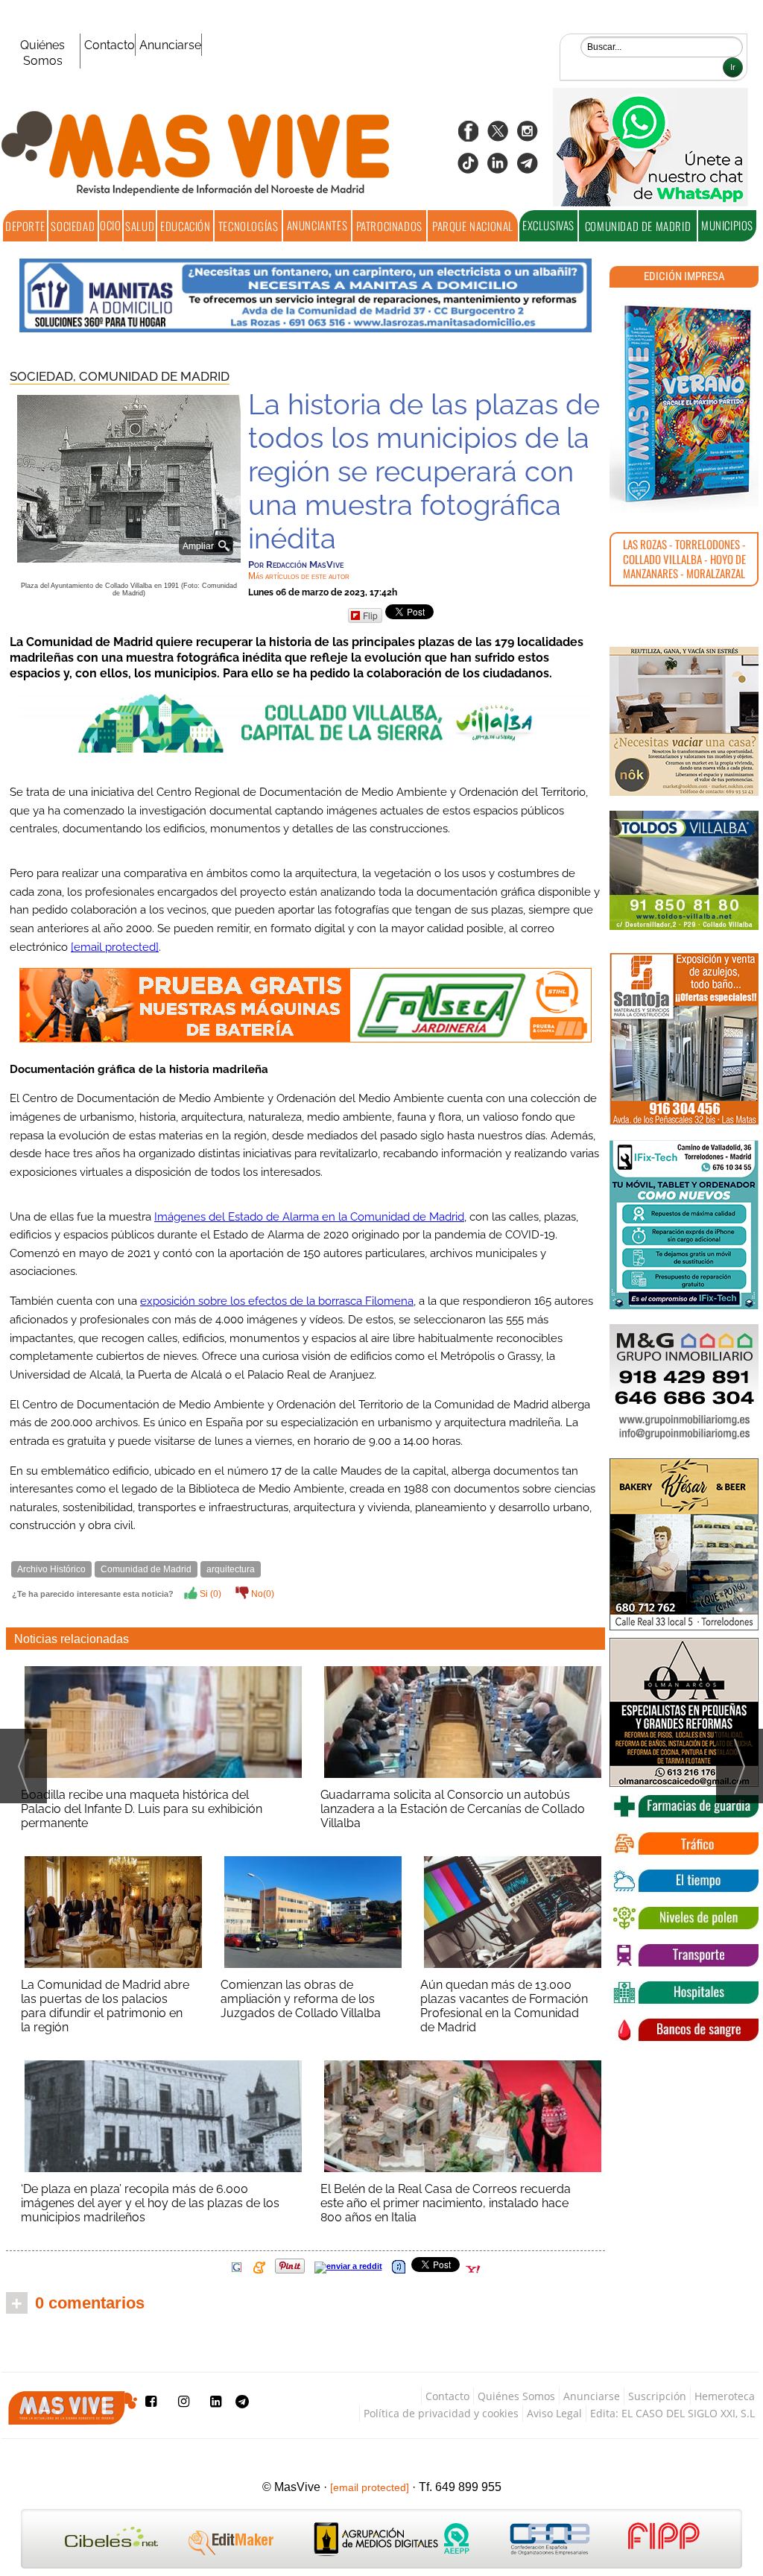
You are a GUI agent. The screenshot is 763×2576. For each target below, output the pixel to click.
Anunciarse (170, 45)
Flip (370, 615)
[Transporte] (684, 1955)
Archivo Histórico (51, 1569)
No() (262, 1594)
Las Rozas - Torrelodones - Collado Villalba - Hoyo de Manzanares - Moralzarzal (684, 558)
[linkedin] (498, 168)
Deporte (25, 226)
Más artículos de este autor (299, 576)
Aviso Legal (554, 2413)
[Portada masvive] (684, 404)
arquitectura (231, 1569)
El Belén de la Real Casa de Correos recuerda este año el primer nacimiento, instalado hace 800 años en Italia (446, 2203)
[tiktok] (468, 168)
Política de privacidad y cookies (441, 2413)
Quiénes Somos (42, 53)
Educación (185, 226)
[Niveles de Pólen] (684, 1918)
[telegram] (528, 168)
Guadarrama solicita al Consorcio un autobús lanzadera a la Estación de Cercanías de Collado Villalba (453, 1809)
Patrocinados (389, 226)
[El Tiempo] (684, 1881)
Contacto (110, 45)
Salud (140, 226)
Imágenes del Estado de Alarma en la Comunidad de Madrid (309, 1217)
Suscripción (657, 2396)
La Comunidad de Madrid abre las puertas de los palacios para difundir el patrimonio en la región (105, 2006)
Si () (209, 1594)
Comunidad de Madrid (638, 226)
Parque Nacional (473, 226)
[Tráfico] (684, 1844)
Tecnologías (248, 226)
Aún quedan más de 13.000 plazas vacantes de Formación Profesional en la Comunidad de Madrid (504, 2006)
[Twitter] (498, 136)
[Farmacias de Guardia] (684, 1806)
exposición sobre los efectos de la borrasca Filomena (277, 1301)
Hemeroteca (725, 2396)
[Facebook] (468, 136)
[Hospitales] (684, 1993)
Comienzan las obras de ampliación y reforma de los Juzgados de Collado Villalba (301, 1999)
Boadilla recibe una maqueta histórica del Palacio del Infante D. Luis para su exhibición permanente (142, 1809)
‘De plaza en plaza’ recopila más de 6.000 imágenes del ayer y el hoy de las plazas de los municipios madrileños (150, 2203)
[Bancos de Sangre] (684, 2030)
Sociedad (73, 226)
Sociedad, (44, 376)
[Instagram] (528, 136)
